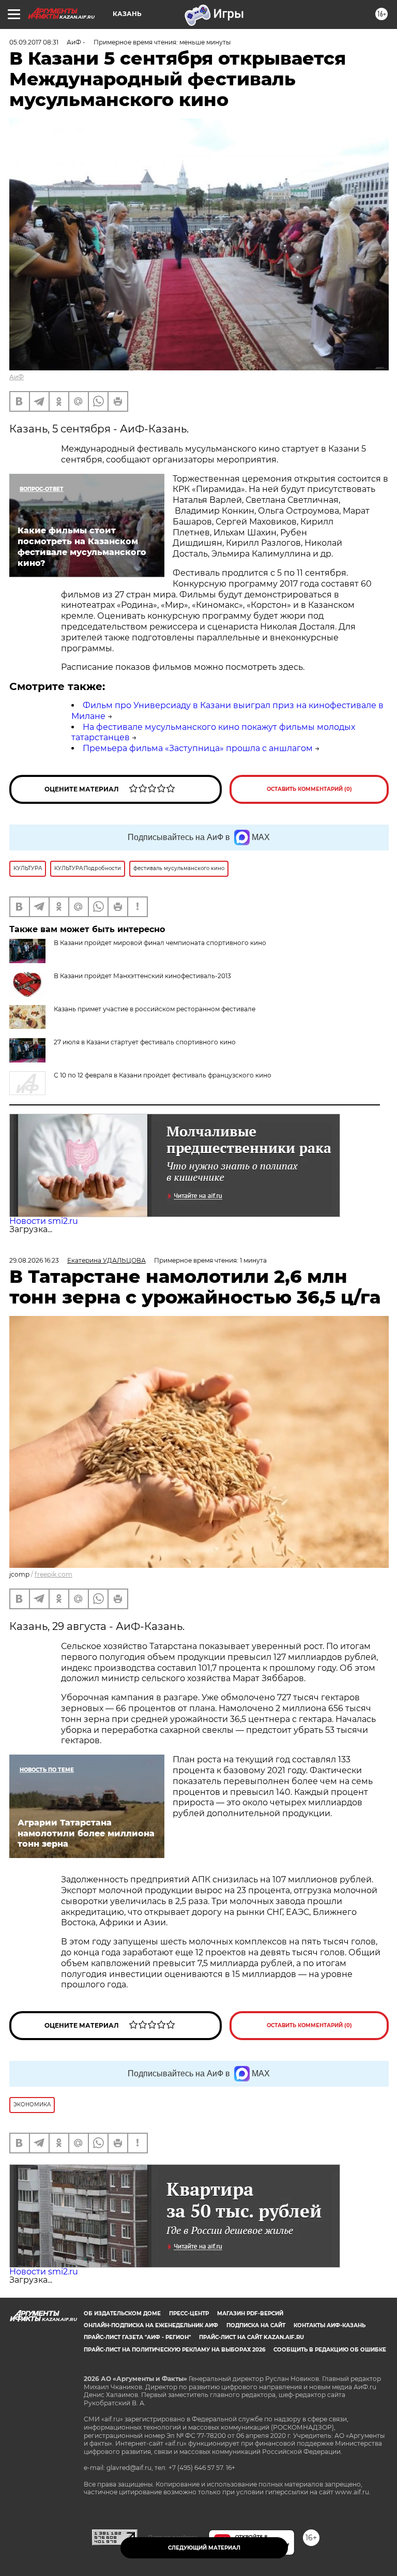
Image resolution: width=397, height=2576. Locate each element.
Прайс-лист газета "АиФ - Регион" (137, 2337)
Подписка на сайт (256, 2325)
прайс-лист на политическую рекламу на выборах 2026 (174, 2350)
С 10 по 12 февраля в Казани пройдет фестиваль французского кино (163, 1075)
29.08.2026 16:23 (34, 1260)
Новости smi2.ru (44, 1221)
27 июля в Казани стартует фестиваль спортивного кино (145, 1042)
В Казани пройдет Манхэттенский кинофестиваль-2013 (142, 976)
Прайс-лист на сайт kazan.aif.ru (251, 2337)
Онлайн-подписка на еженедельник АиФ (151, 2325)
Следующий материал (204, 2548)
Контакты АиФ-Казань (330, 2325)
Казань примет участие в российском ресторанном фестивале (155, 1009)
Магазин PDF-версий (250, 2313)
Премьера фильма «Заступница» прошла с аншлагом (198, 748)
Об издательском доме (122, 2313)
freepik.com (54, 1574)
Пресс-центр (189, 2313)
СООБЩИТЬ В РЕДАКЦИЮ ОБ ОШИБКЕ (330, 2350)
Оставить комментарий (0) (309, 789)
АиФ (17, 377)
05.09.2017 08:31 (34, 42)
